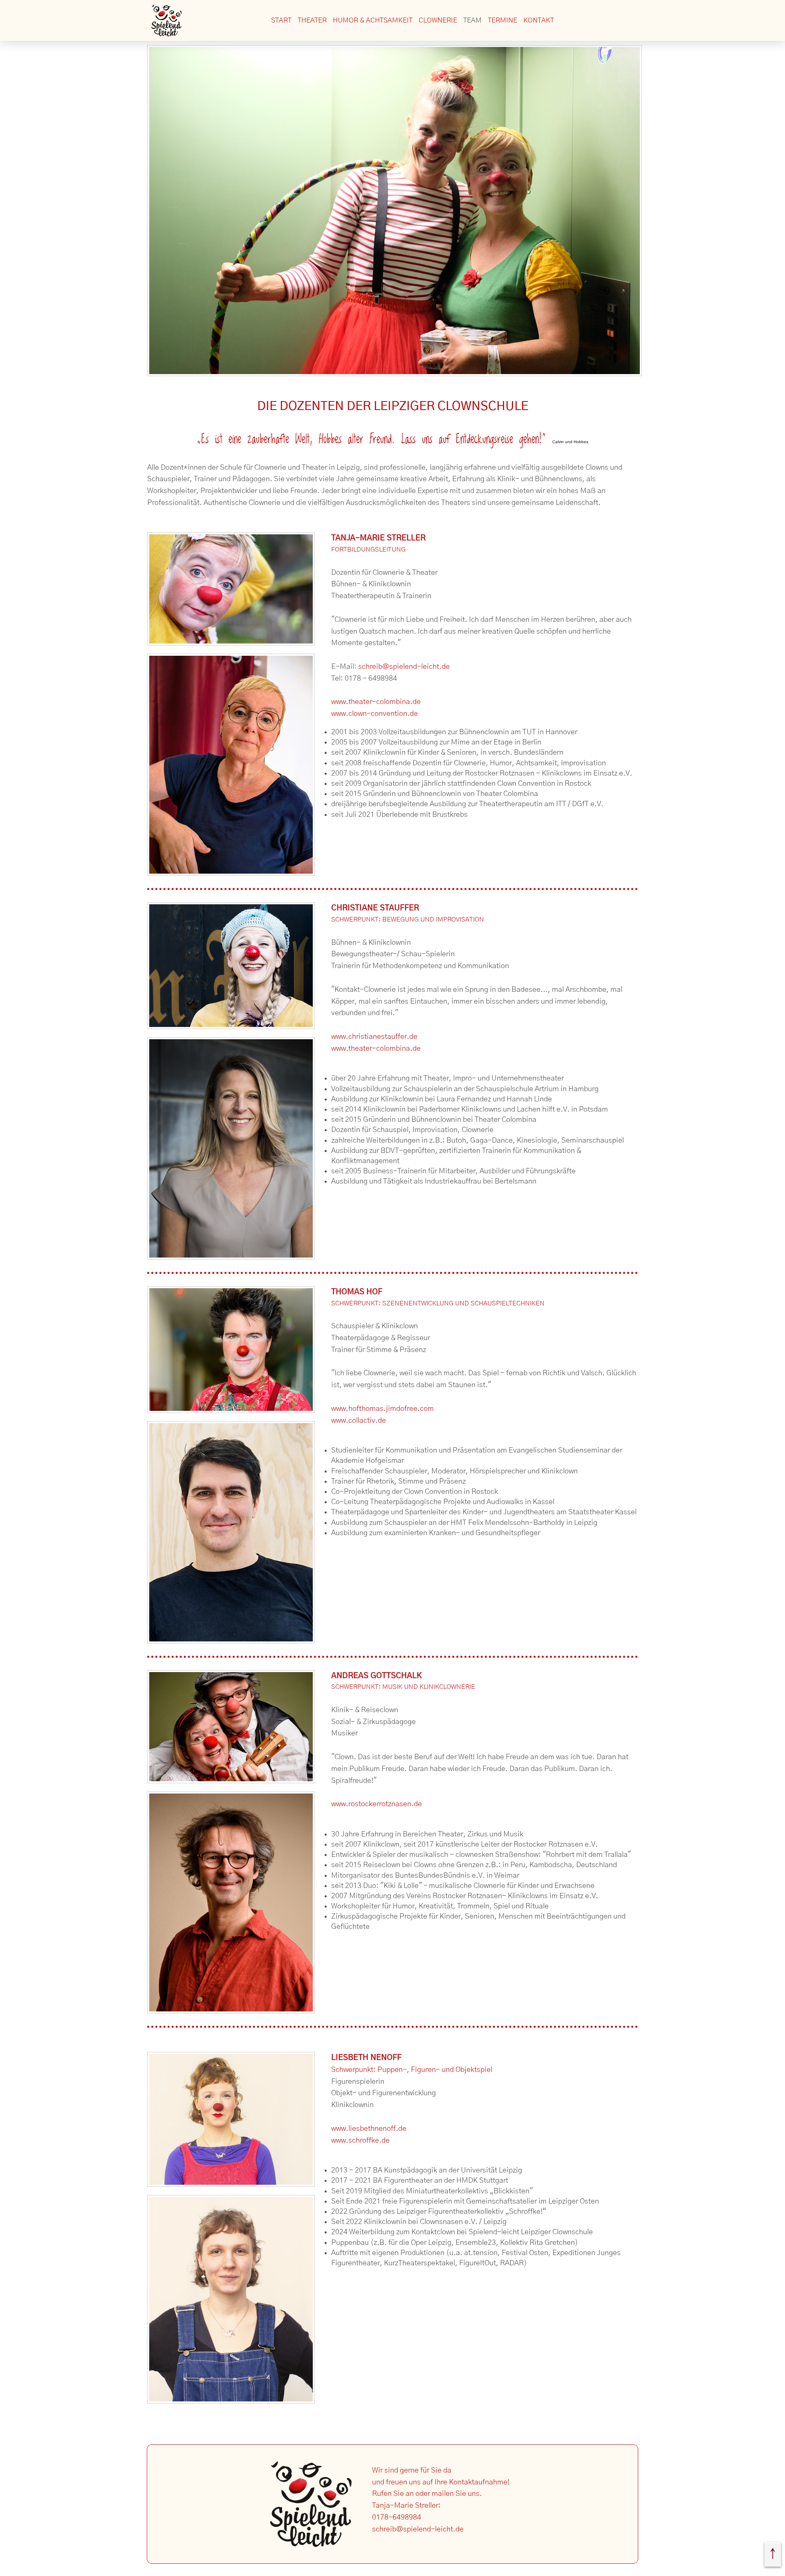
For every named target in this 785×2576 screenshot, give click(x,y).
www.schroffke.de (360, 2141)
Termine (502, 20)
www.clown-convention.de (375, 714)
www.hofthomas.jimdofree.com (382, 1409)
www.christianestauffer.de (374, 1037)
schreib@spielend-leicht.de (404, 667)
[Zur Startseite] (166, 20)
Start (281, 20)
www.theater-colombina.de (376, 702)
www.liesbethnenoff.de (369, 2129)
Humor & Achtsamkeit (373, 20)
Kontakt (539, 20)
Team (472, 20)
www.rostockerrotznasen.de (377, 1804)
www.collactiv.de (359, 1421)
